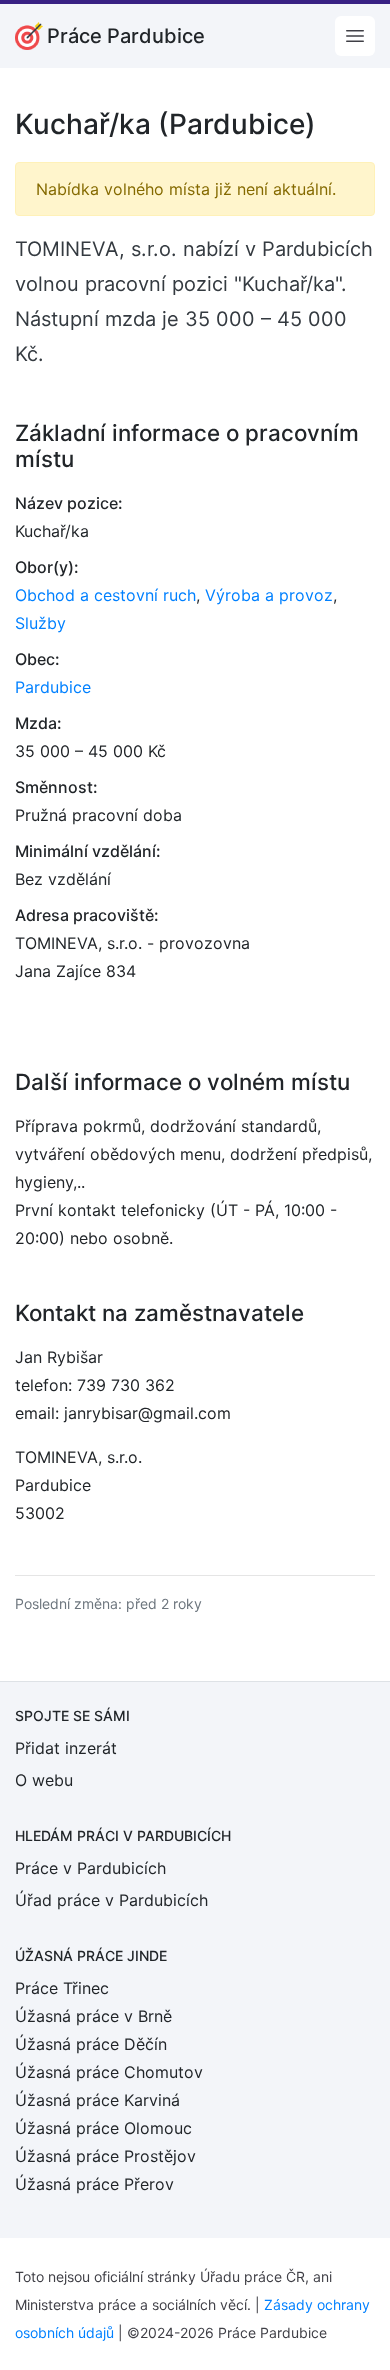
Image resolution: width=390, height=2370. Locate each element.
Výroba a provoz (269, 595)
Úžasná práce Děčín (91, 2044)
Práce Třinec (62, 1988)
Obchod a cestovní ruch (105, 595)
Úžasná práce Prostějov (105, 2156)
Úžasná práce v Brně (93, 2016)
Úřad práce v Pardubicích (111, 1900)
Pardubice (53, 687)
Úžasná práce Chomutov (109, 2072)
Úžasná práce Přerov (94, 2184)
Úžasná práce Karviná (97, 2100)
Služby (40, 623)
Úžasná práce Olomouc (103, 2128)
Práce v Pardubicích (90, 1868)
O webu (44, 1780)
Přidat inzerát (66, 1748)
